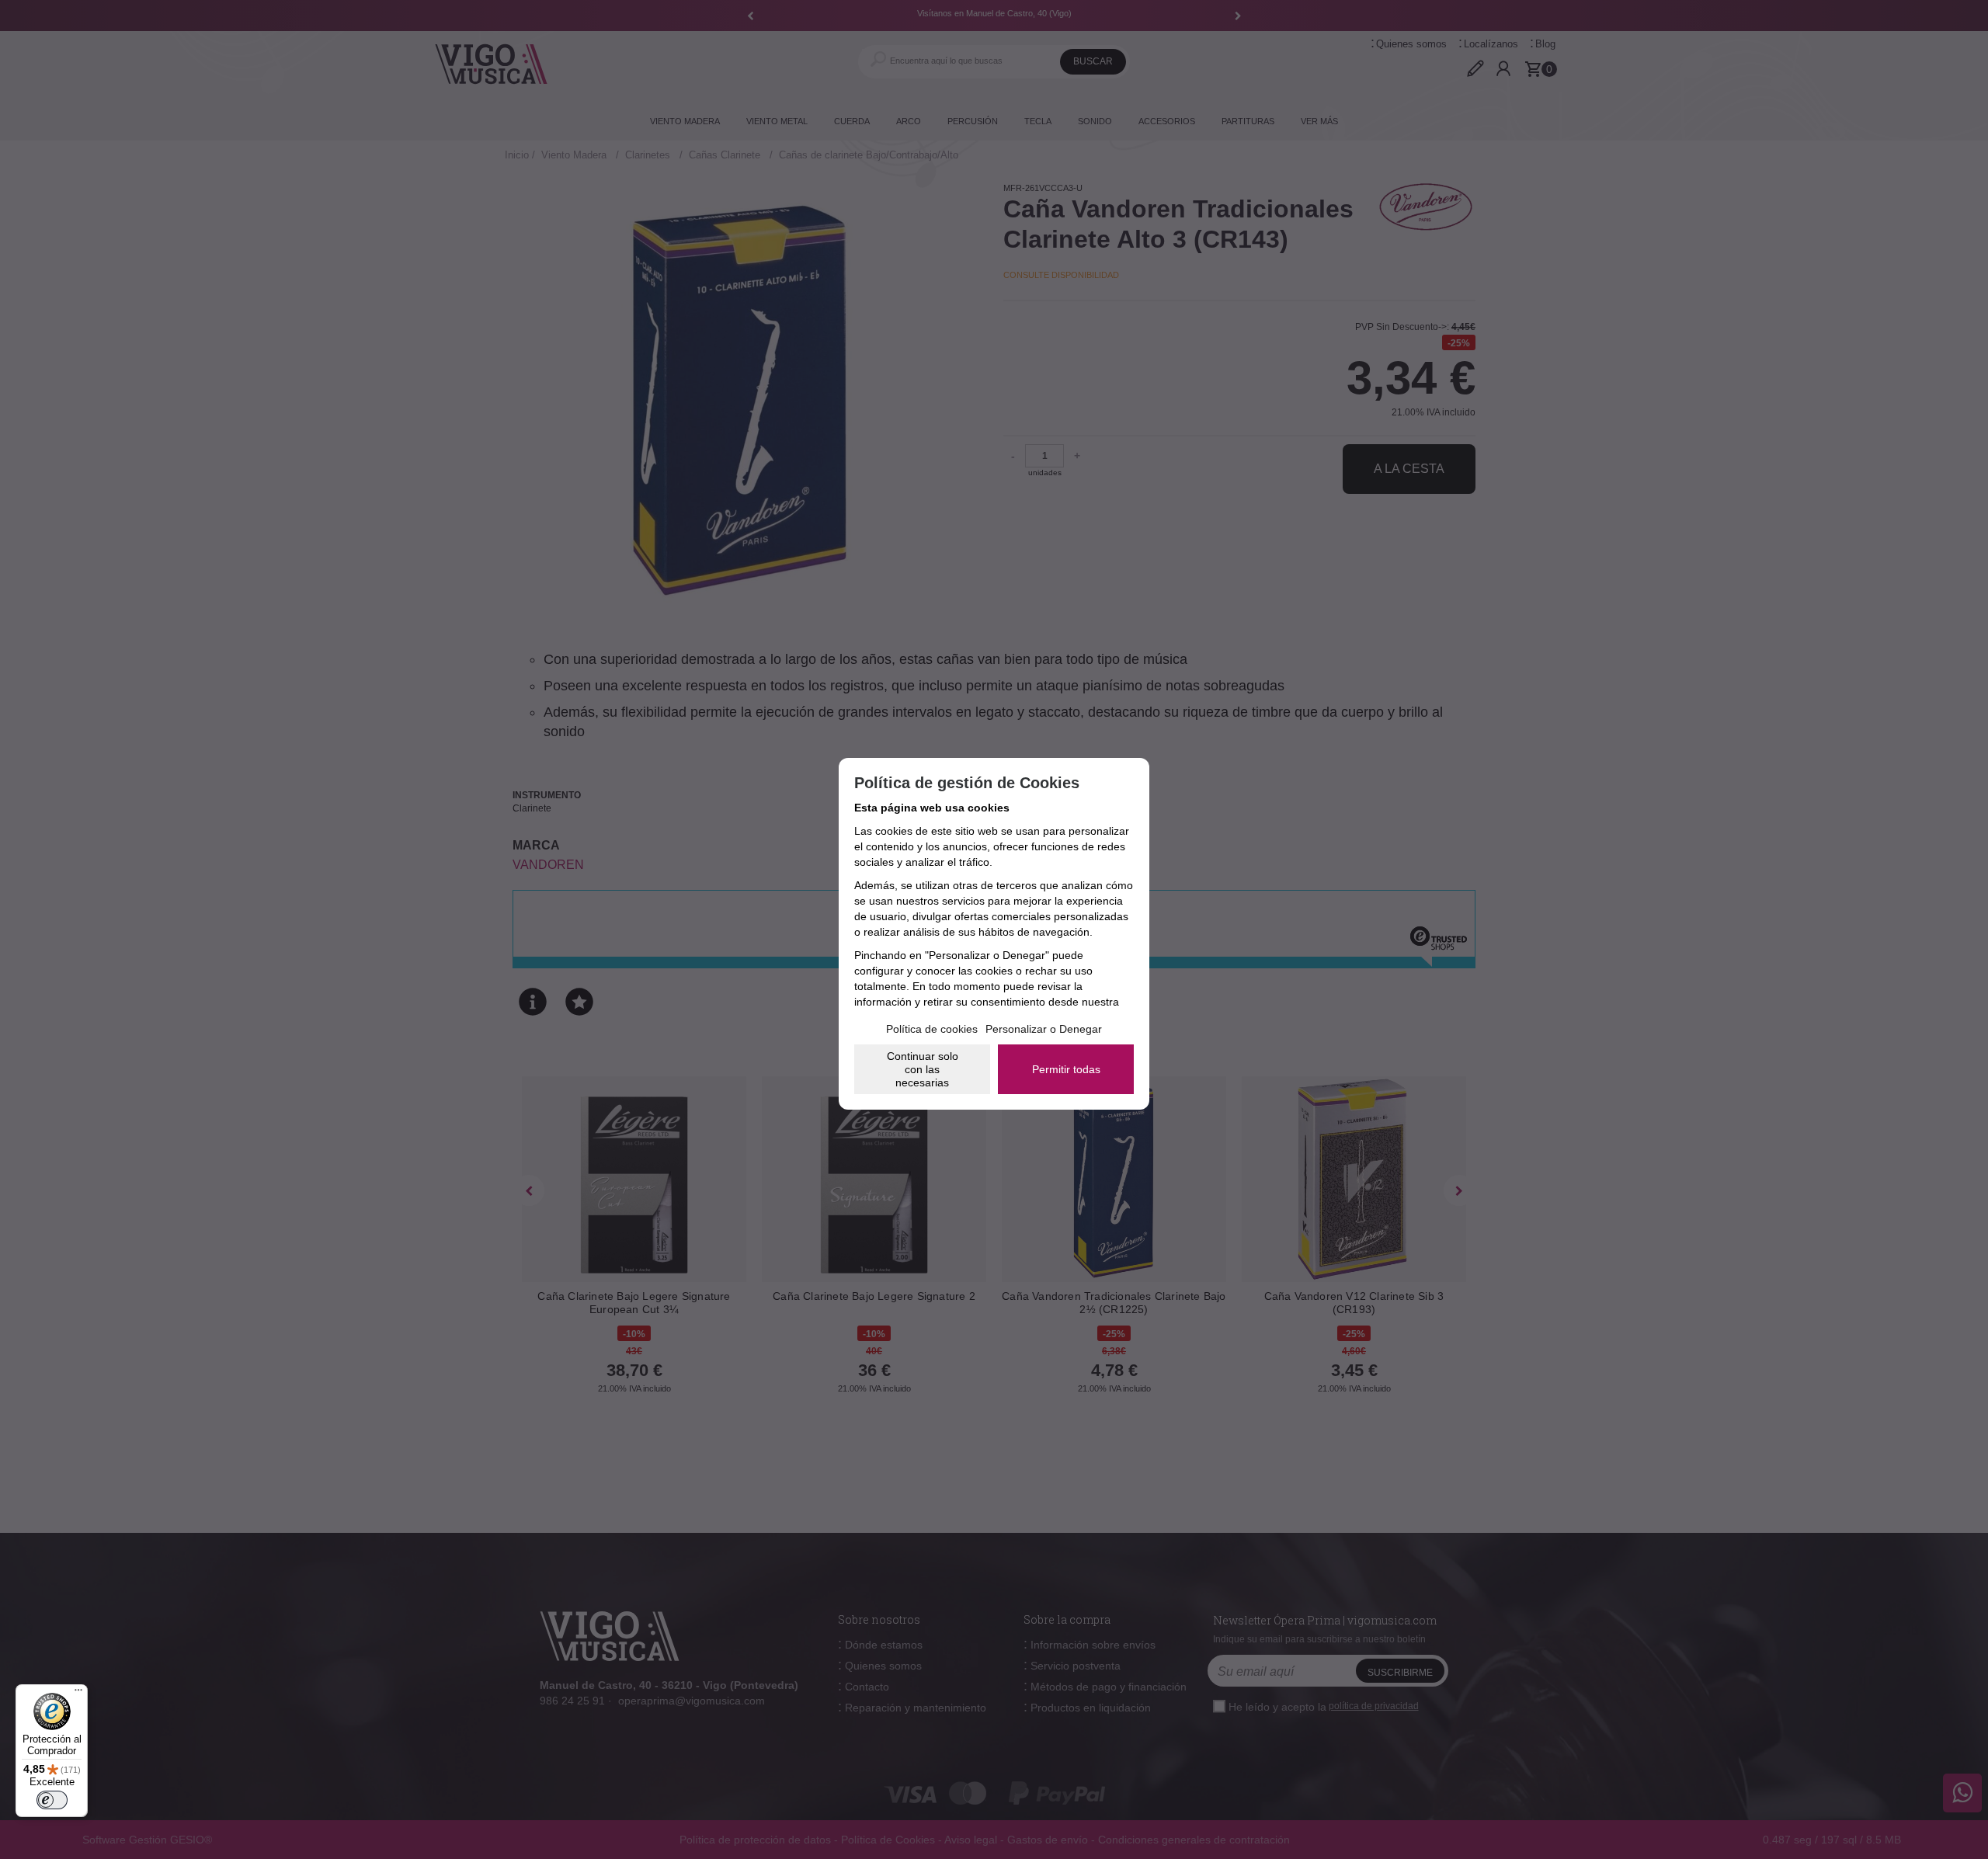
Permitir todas (1066, 1069)
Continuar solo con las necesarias (923, 1069)
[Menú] (78, 1694)
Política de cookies (932, 1029)
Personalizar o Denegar (1044, 1029)
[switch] (52, 1800)
